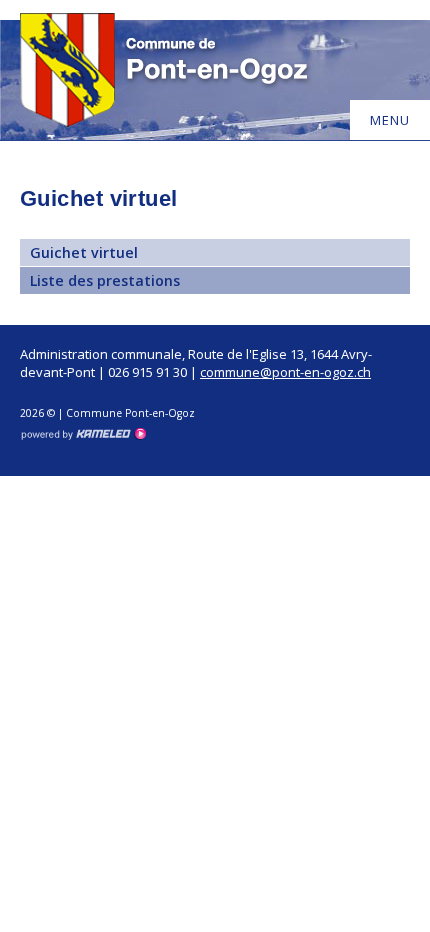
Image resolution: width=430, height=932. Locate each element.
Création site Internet (83, 434)
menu (390, 120)
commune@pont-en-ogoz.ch (285, 372)
